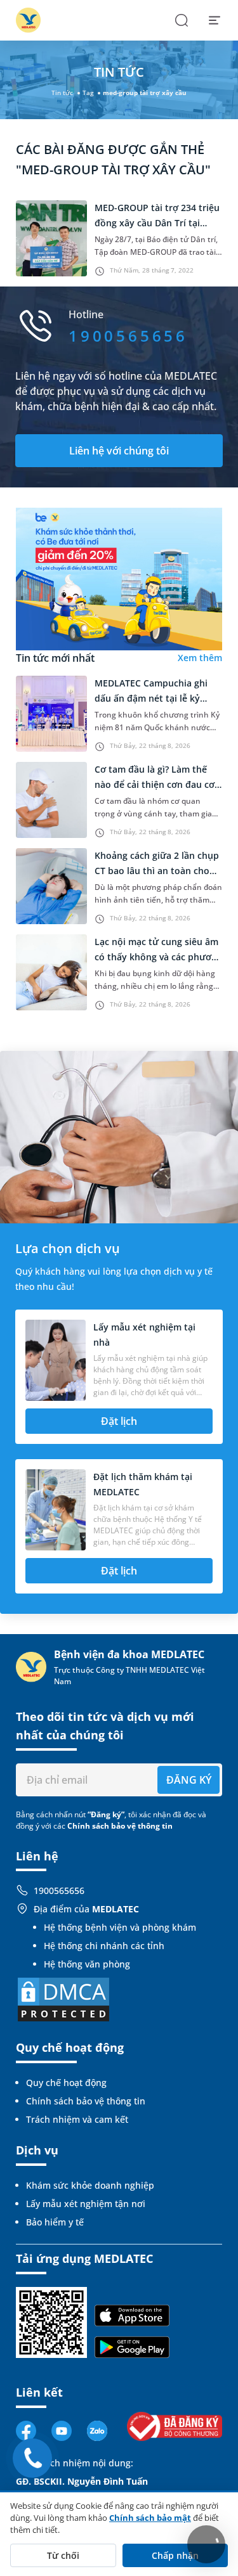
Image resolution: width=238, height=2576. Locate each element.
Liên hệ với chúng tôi (119, 451)
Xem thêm (200, 658)
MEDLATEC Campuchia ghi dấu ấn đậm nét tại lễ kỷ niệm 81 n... (151, 698)
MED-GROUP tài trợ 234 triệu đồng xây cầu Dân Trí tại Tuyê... (157, 223)
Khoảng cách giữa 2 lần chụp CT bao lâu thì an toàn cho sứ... (157, 871)
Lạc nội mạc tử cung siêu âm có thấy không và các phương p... (158, 957)
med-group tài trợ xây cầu (145, 93)
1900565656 (59, 1890)
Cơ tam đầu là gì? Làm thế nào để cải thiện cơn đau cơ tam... (155, 784)
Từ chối (63, 2555)
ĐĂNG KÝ (189, 1780)
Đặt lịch (119, 1421)
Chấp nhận (175, 2555)
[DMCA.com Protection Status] (63, 1999)
